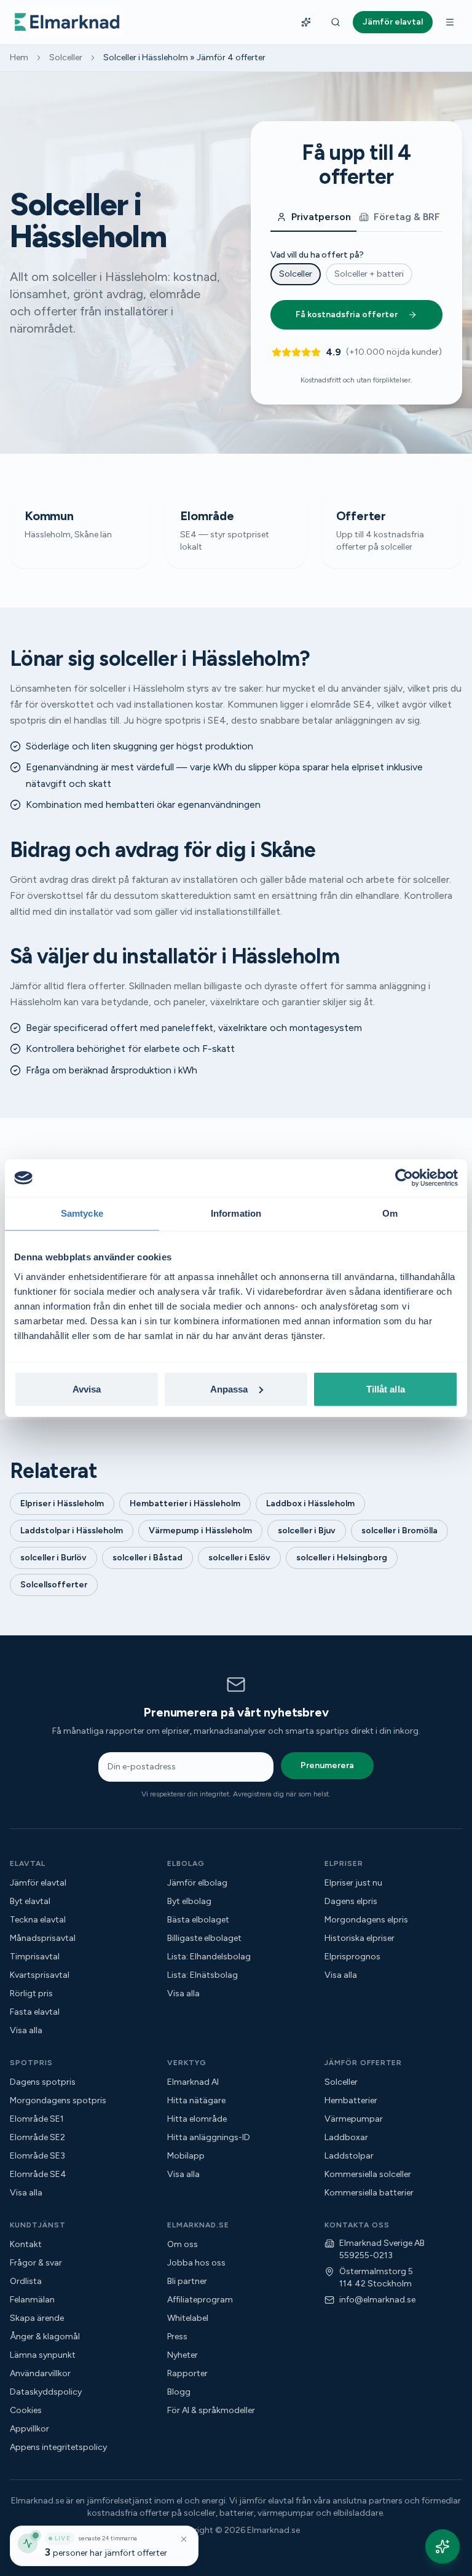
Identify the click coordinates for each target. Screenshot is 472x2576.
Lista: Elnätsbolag (203, 1975)
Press (177, 2337)
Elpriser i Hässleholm (62, 1503)
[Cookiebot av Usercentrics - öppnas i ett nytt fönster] (404, 1178)
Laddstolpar (349, 2156)
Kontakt (26, 2244)
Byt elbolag (189, 1901)
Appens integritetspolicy (58, 2447)
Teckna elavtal (38, 1920)
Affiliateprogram (200, 2300)
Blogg (179, 2392)
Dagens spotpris (43, 2082)
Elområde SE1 (37, 2119)
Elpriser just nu (353, 1883)
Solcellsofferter (54, 1585)
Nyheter (183, 2355)
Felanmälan (32, 2300)
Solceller (66, 57)
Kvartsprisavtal (40, 1975)
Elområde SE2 (37, 2137)
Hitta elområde (197, 2119)
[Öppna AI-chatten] (442, 2546)
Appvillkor (29, 2429)
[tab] (313, 218)
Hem (19, 57)
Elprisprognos (352, 1957)
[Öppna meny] (450, 22)
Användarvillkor (40, 2373)
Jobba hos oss (196, 2263)
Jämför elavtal (38, 1883)
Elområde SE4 (38, 2174)
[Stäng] (184, 2539)
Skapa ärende (37, 2318)
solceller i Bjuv (307, 1531)
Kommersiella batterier (369, 2193)
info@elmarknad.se (377, 2300)
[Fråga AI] (306, 22)
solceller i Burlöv (53, 1558)
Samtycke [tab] (82, 1213)
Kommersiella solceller (368, 2174)
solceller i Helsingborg (342, 1558)
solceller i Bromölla (399, 1531)
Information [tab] (236, 1213)
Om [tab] (390, 1213)
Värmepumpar (354, 2119)
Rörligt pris (31, 1993)
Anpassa (229, 1389)
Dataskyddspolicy (46, 2392)
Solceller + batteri (369, 274)
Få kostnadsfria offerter (347, 314)
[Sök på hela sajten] (336, 22)
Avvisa (87, 1389)
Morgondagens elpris (366, 1920)
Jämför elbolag (197, 1883)
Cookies (26, 2410)
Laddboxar (346, 2137)
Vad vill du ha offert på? (317, 255)
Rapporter (187, 2373)
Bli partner (187, 2281)
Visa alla (26, 2030)
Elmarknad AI (193, 2082)
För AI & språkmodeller (211, 2410)
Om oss (183, 2244)
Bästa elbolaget (198, 1920)
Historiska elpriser (360, 1938)
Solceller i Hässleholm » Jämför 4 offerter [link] (184, 57)
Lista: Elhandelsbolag (209, 1957)
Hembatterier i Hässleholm (185, 1503)
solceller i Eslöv (239, 1558)
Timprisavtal (35, 1957)
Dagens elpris (351, 1901)
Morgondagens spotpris (58, 2100)
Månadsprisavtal (43, 1938)
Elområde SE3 (37, 2156)
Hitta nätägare (196, 2100)
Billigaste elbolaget (204, 1938)
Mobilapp (186, 2156)
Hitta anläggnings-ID (209, 2137)
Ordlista (26, 2281)
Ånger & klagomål (45, 2337)
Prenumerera (327, 1765)
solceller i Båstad (147, 1558)
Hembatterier (351, 2100)
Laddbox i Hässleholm (310, 1503)
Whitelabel (188, 2318)
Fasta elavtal (35, 2012)
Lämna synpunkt (43, 2355)
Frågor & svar (36, 2263)
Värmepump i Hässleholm (200, 1531)
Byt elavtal (30, 1901)
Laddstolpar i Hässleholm (72, 1531)
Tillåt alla (386, 1389)
